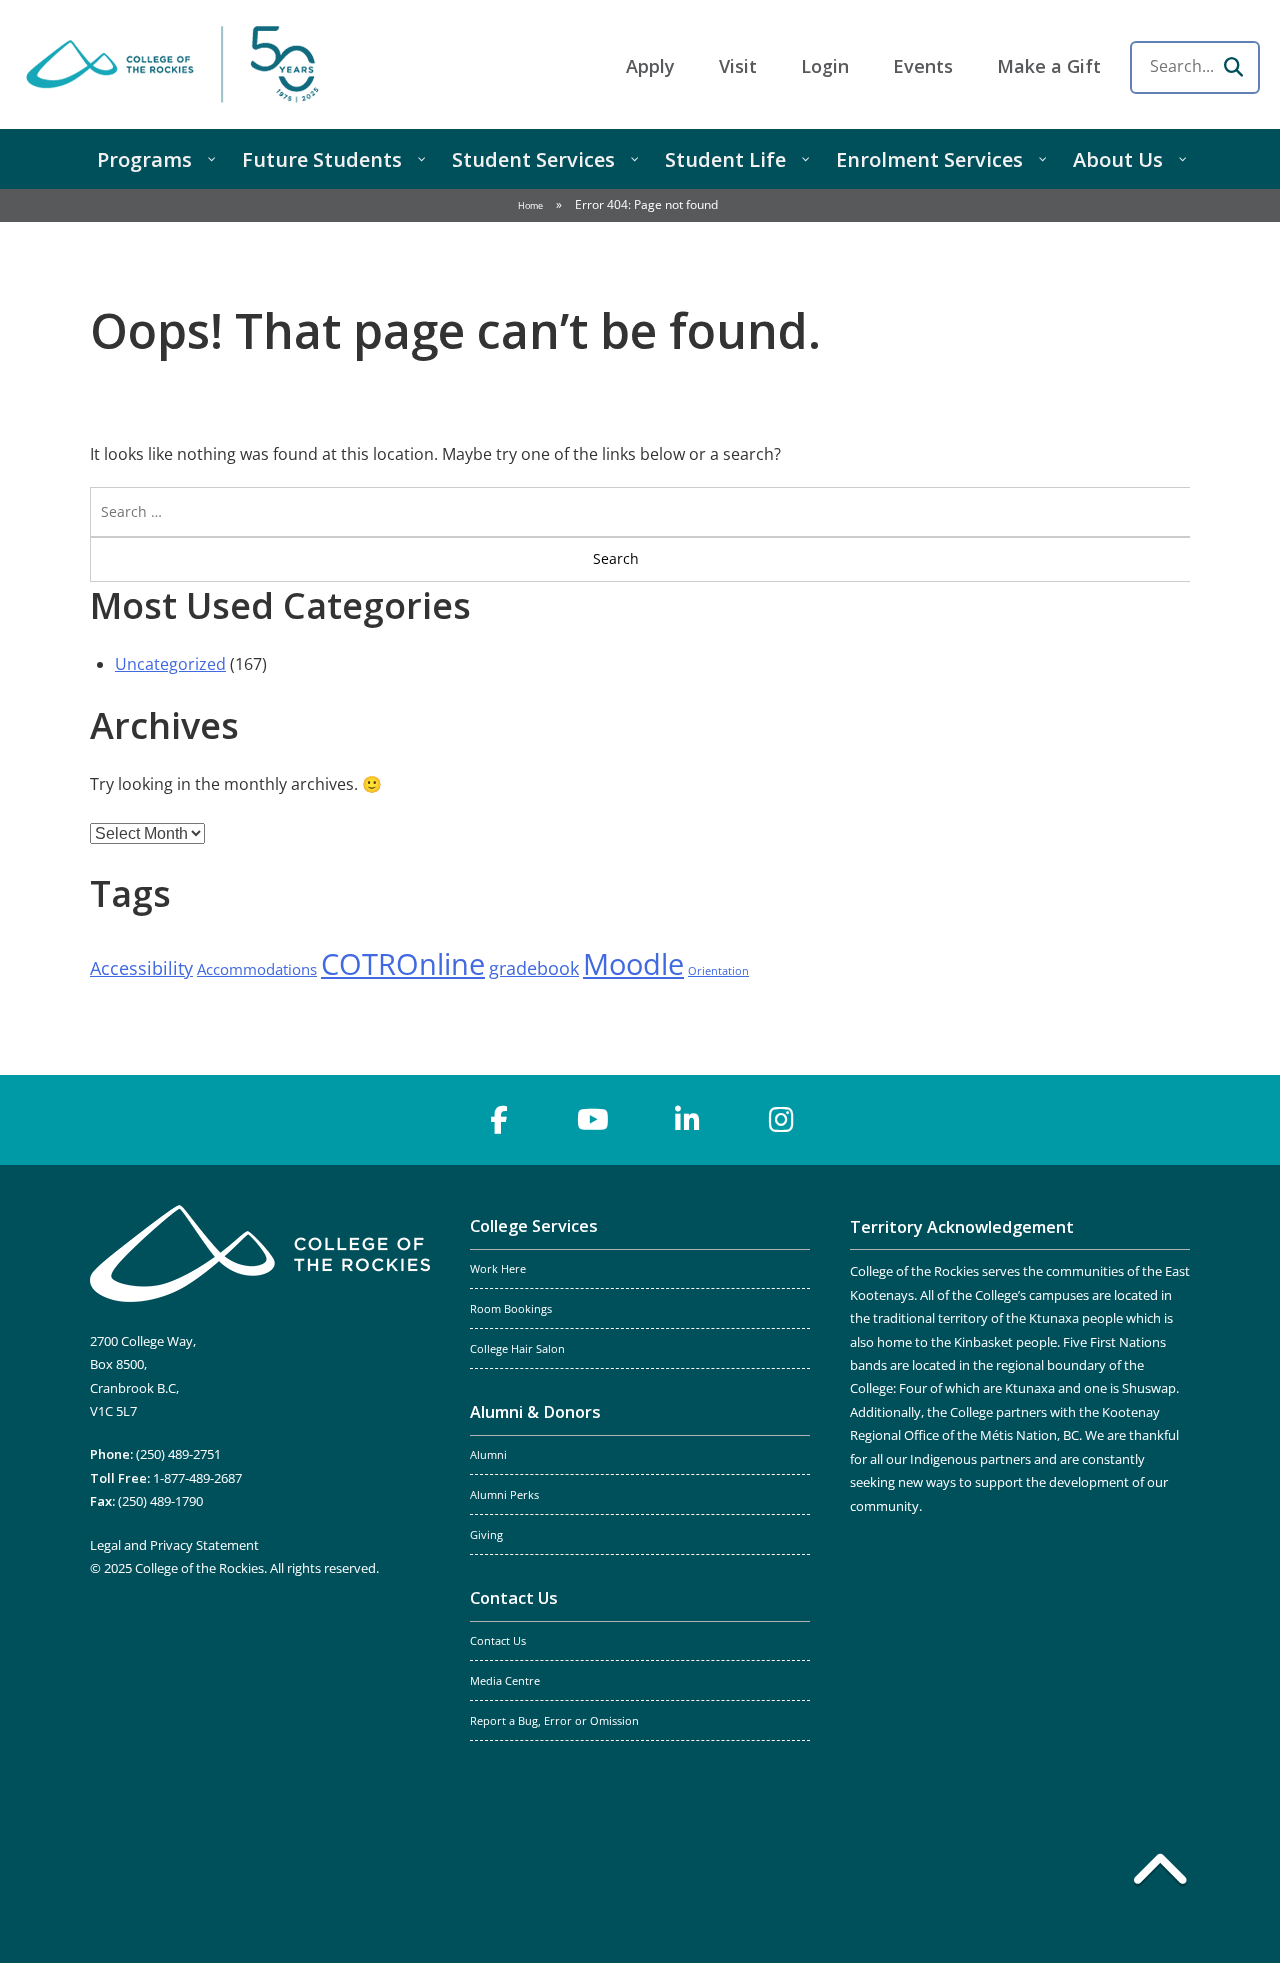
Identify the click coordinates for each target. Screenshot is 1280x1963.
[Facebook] (499, 1120)
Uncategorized (170, 664)
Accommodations (257, 969)
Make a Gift (1049, 66)
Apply (650, 66)
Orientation (718, 971)
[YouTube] (593, 1120)
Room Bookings (511, 1309)
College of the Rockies (176, 64)
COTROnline (403, 964)
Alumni (488, 1455)
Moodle (633, 964)
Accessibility (141, 968)
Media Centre (505, 1681)
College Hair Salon (517, 1349)
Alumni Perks (504, 1495)
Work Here (498, 1269)
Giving (486, 1535)
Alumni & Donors (535, 1412)
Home (530, 205)
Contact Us (514, 1598)
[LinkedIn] (687, 1120)
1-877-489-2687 (197, 1478)
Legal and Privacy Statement (174, 1545)
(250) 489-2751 (178, 1454)
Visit (738, 66)
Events (923, 66)
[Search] (1233, 67)
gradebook (534, 968)
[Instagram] (781, 1120)
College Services (534, 1226)
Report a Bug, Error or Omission (554, 1721)
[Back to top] (1160, 1873)
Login (825, 66)
